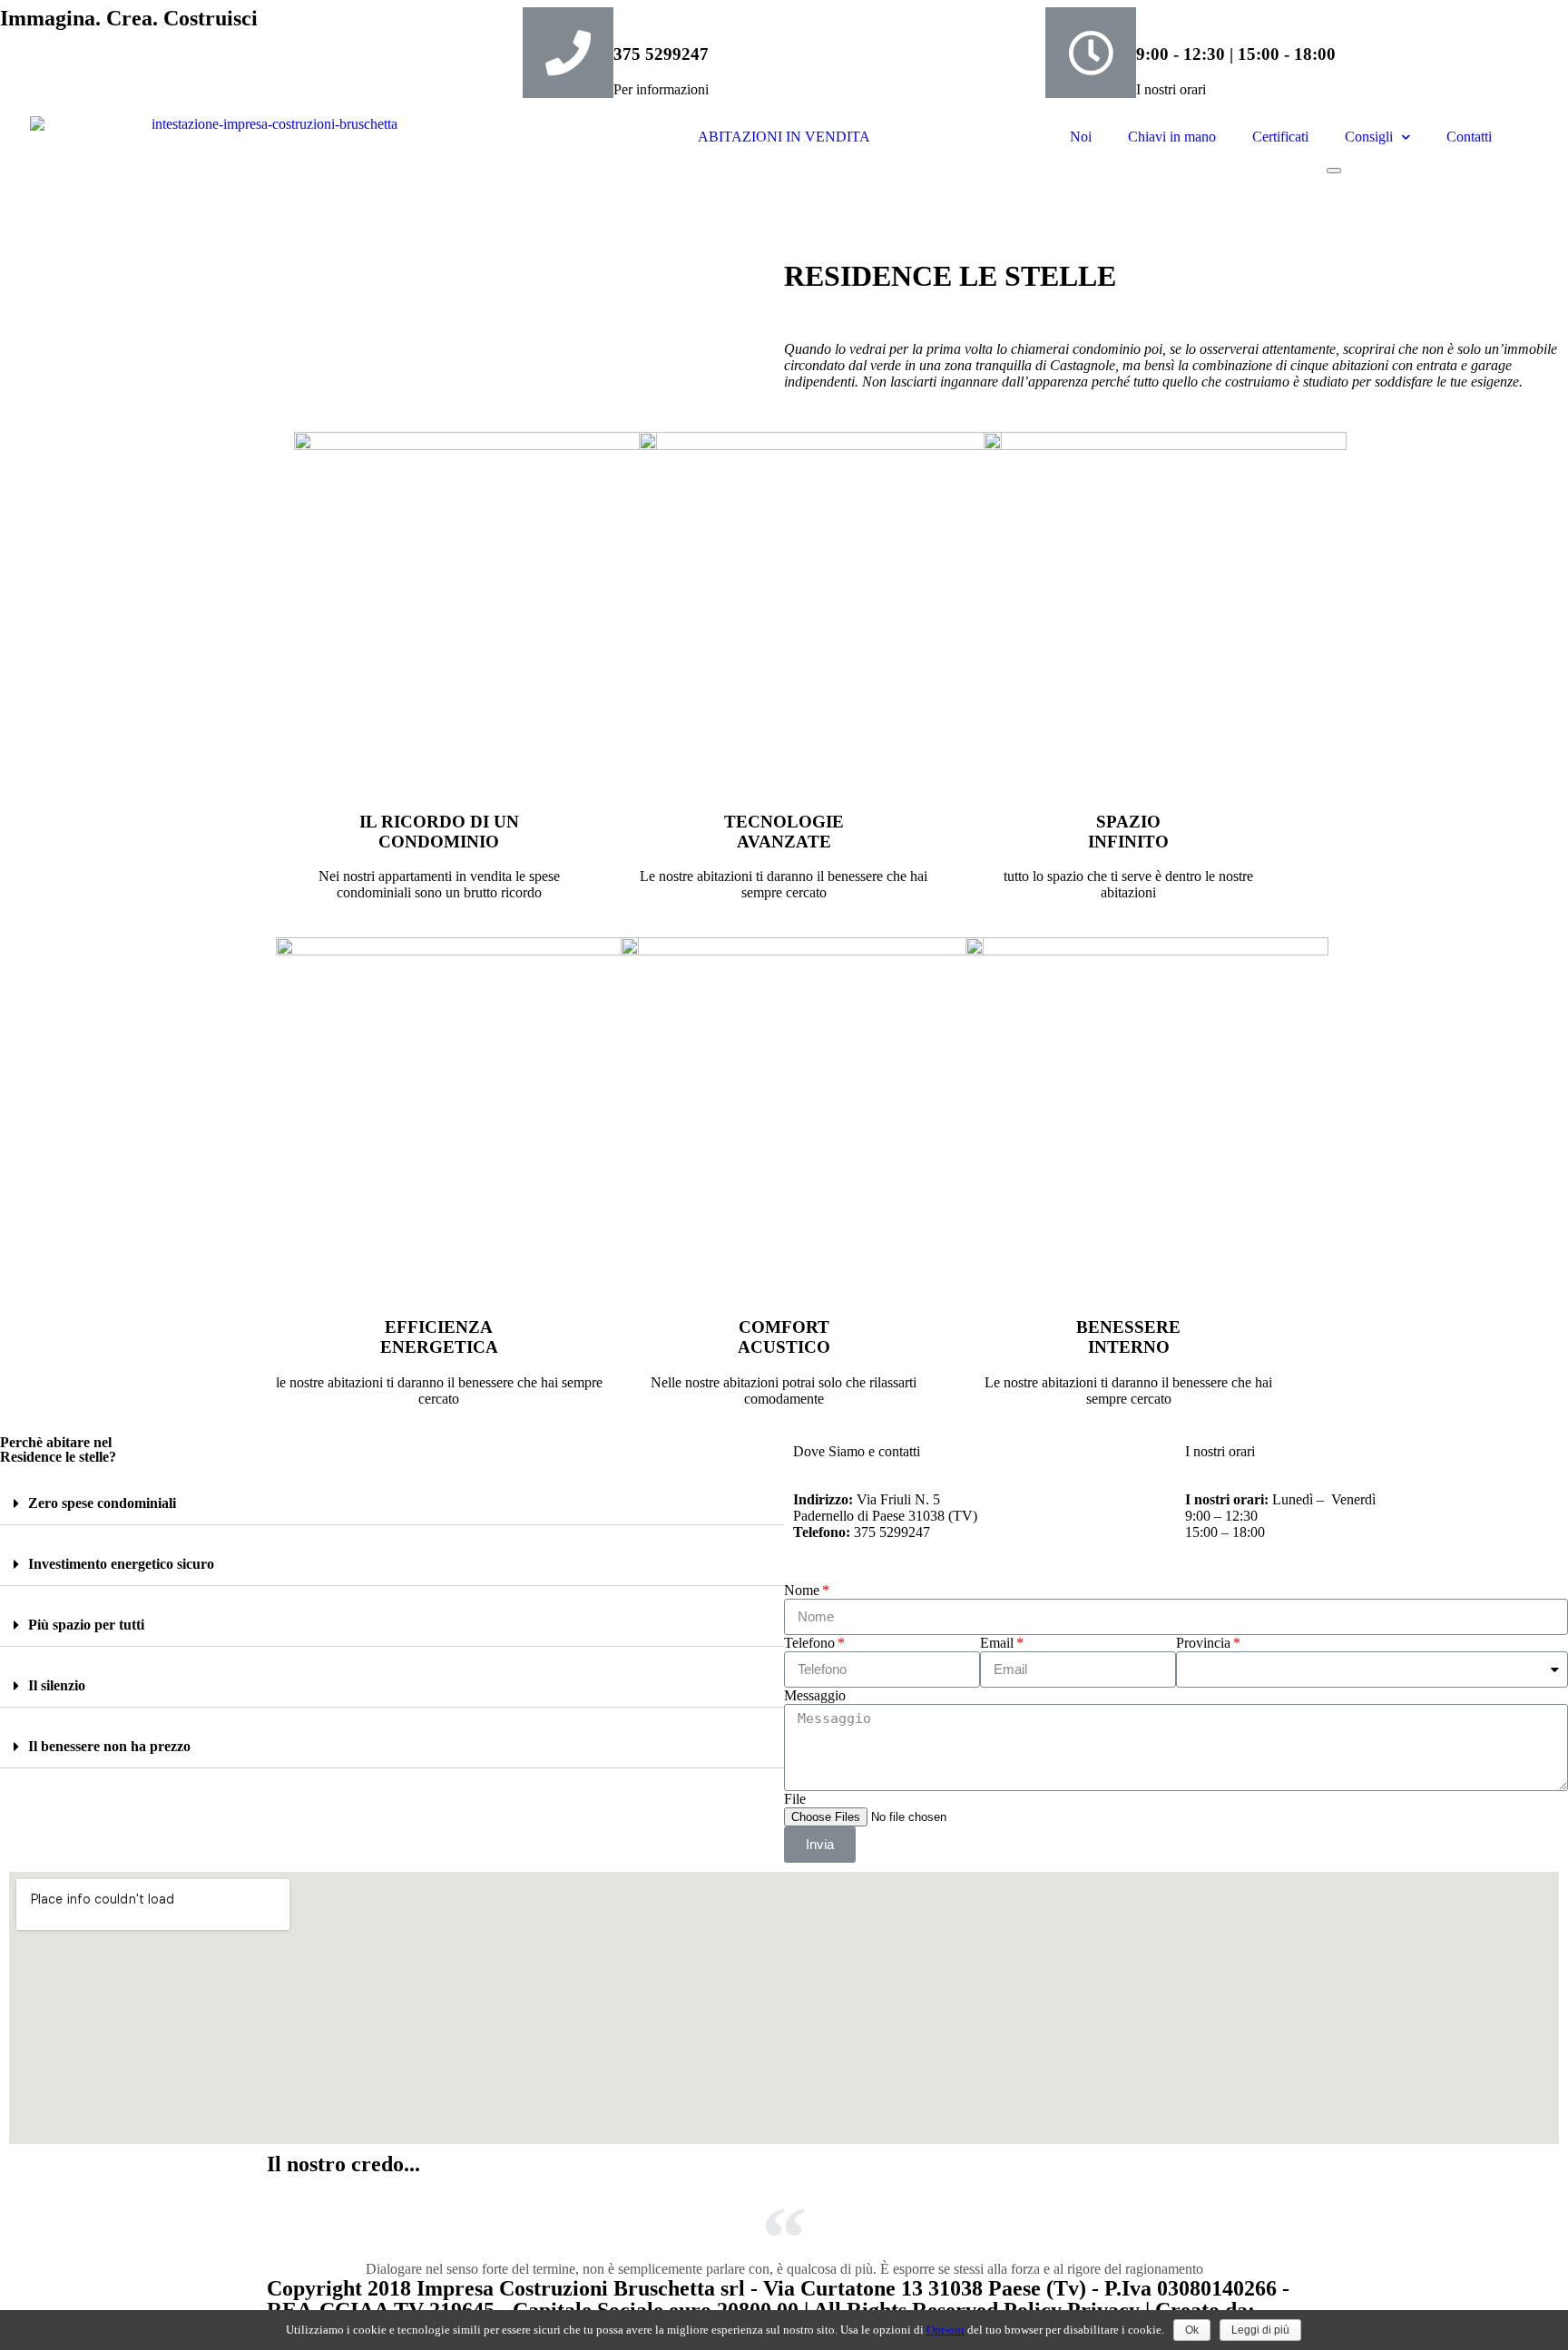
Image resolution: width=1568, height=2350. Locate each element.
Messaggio (815, 1695)
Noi (1081, 137)
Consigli (1369, 137)
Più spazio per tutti (86, 1625)
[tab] (392, 1504)
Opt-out (946, 2330)
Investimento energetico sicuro (121, 1564)
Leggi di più (1260, 2330)
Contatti (1469, 137)
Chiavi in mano (1172, 137)
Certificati (1280, 137)
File (795, 1799)
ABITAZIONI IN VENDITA (784, 137)
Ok (1192, 2330)
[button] (1334, 171)
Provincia (1203, 1643)
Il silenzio (57, 1685)
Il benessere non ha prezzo (109, 1746)
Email (997, 1643)
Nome (802, 1590)
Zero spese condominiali (102, 1503)
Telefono (809, 1643)
